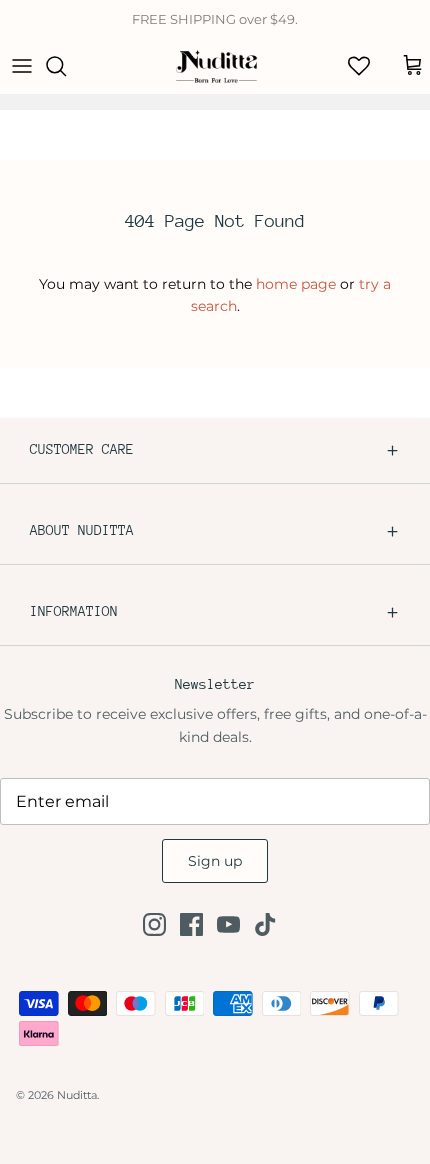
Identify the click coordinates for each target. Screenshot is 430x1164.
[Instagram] (154, 924)
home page (296, 284)
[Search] (66, 66)
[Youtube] (228, 924)
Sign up (215, 861)
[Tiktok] (265, 924)
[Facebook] (191, 924)
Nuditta (77, 1095)
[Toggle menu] (22, 66)
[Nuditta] (215, 66)
